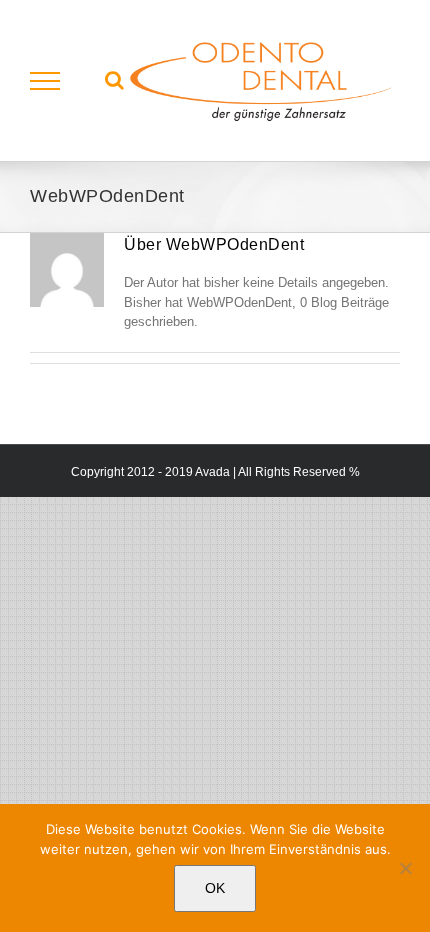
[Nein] (405, 868)
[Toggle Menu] (45, 81)
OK (215, 888)
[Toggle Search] (114, 80)
